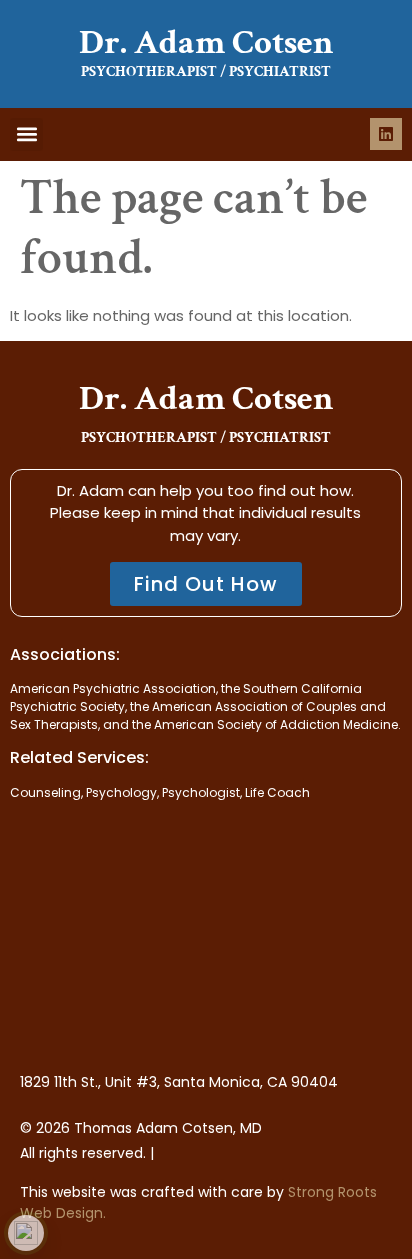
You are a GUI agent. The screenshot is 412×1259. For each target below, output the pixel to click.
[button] (26, 134)
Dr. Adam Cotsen (206, 42)
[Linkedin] (386, 134)
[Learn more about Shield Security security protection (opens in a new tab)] (26, 1233)
